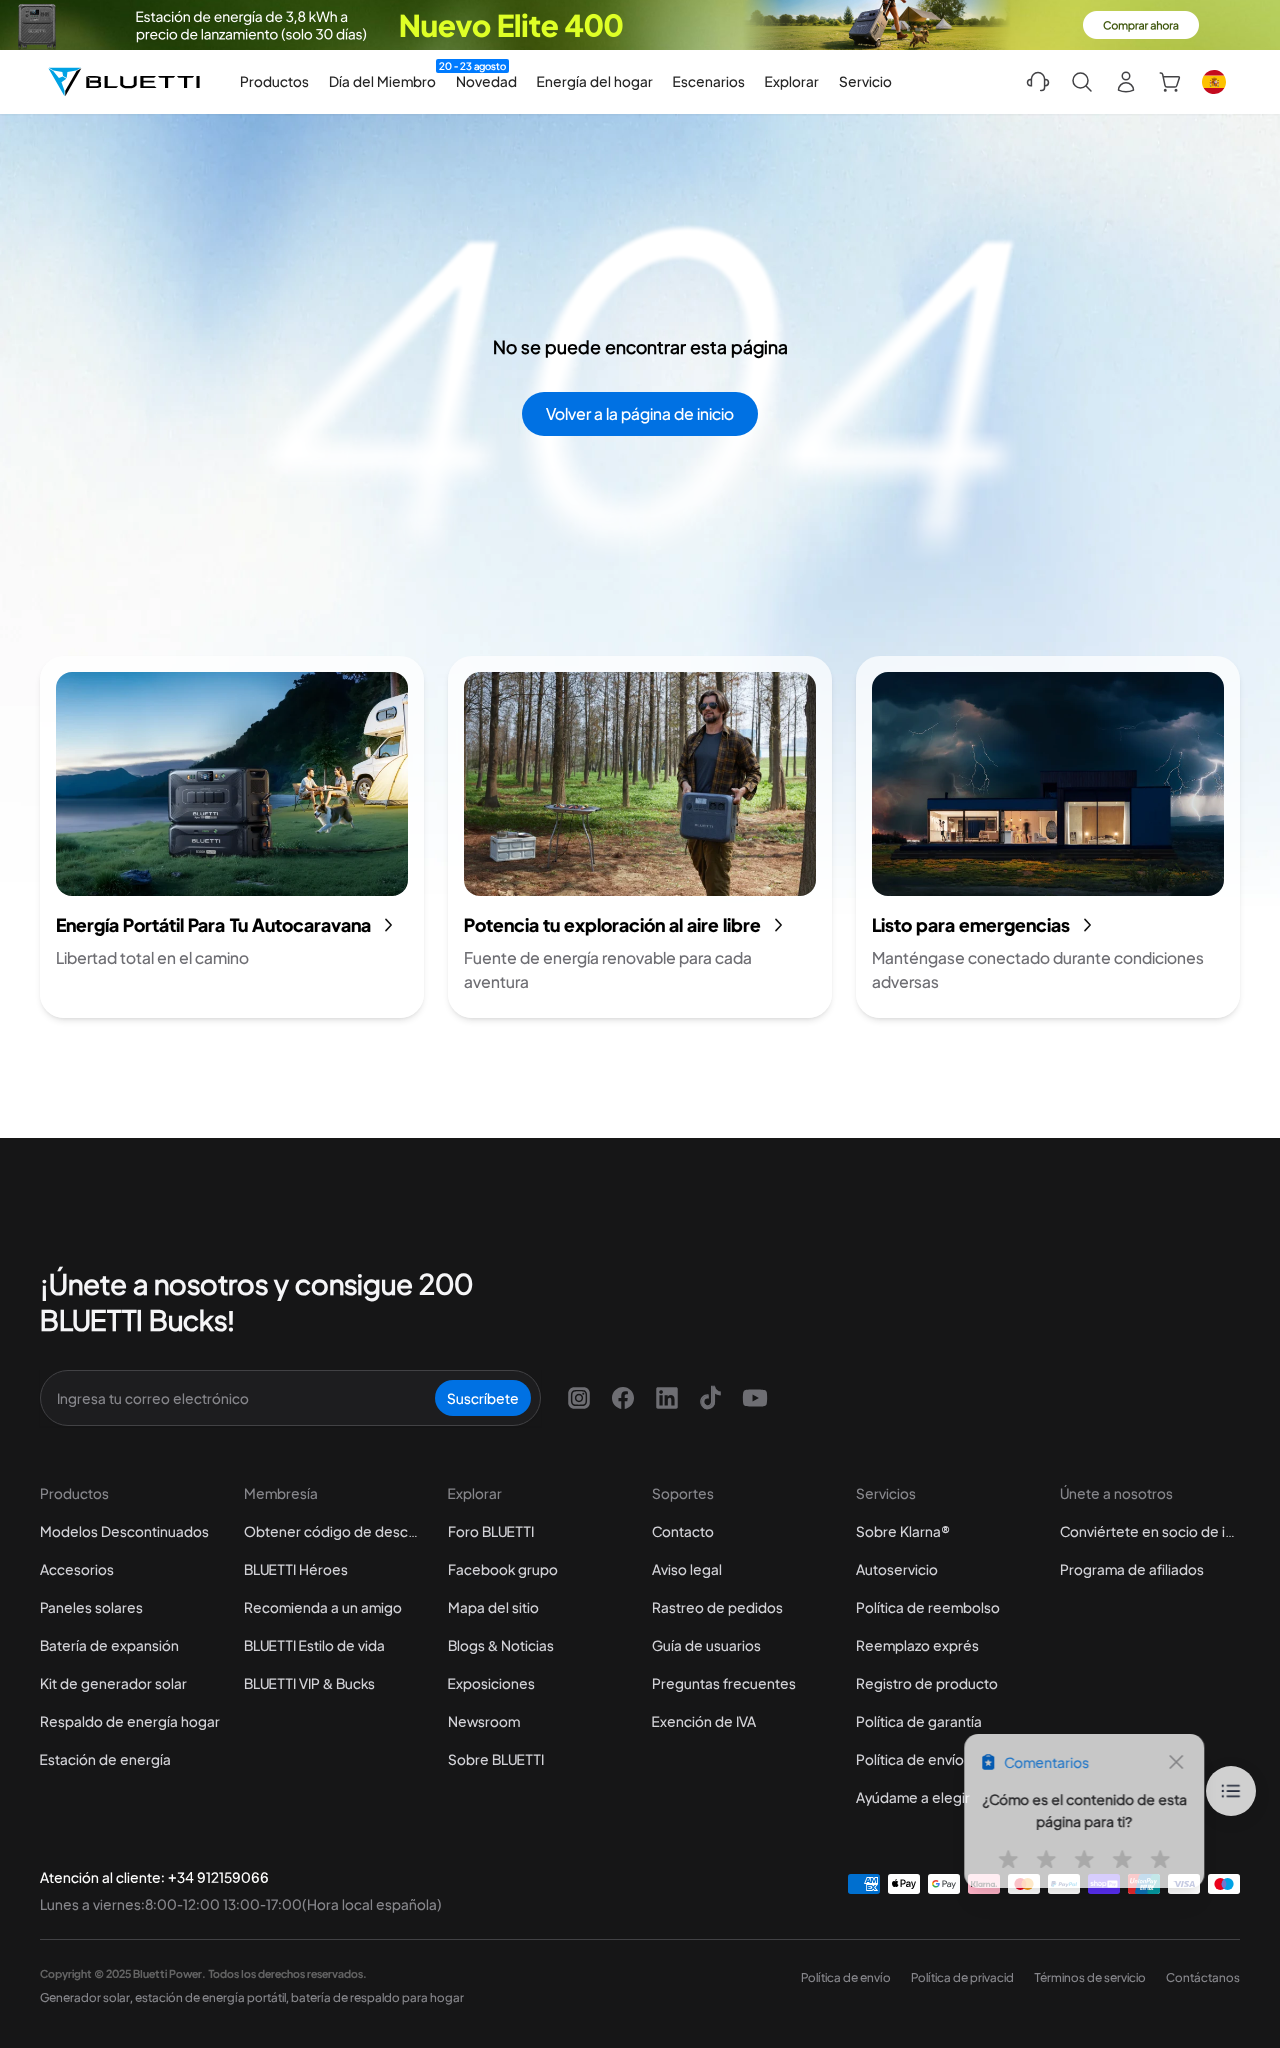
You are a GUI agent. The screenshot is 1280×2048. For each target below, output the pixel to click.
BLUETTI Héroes (296, 1569)
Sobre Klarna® (903, 1531)
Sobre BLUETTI (496, 1759)
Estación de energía (105, 1759)
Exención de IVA (704, 1721)
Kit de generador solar (113, 1683)
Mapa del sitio (493, 1607)
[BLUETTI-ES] (124, 82)
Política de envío (910, 1759)
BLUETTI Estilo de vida (314, 1645)
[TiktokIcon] (711, 1398)
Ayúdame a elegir (913, 1797)
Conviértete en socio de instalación (1150, 1531)
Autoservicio (897, 1569)
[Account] (1126, 82)
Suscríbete (483, 1398)
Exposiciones (491, 1683)
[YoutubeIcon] (755, 1398)
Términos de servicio (1090, 1977)
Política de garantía (919, 1721)
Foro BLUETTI (491, 1531)
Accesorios (77, 1569)
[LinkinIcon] (667, 1398)
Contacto (683, 1531)
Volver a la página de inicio (640, 413)
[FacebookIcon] (623, 1398)
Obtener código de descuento (334, 1531)
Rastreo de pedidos (717, 1607)
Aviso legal (687, 1569)
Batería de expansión (109, 1645)
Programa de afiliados (1132, 1569)
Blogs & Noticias (501, 1645)
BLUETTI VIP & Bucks (309, 1683)
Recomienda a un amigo (323, 1607)
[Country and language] (1214, 82)
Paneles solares (91, 1607)
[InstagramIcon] (579, 1398)
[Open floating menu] (1231, 1791)
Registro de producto (927, 1683)
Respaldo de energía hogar (130, 1721)
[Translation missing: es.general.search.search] (1082, 82)
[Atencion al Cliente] (1038, 82)
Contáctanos (1203, 1977)
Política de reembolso (928, 1607)
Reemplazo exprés (917, 1645)
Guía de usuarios (706, 1645)
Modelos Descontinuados (124, 1531)
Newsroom (484, 1721)
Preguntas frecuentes (724, 1683)
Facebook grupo (503, 1569)
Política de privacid (962, 1977)
